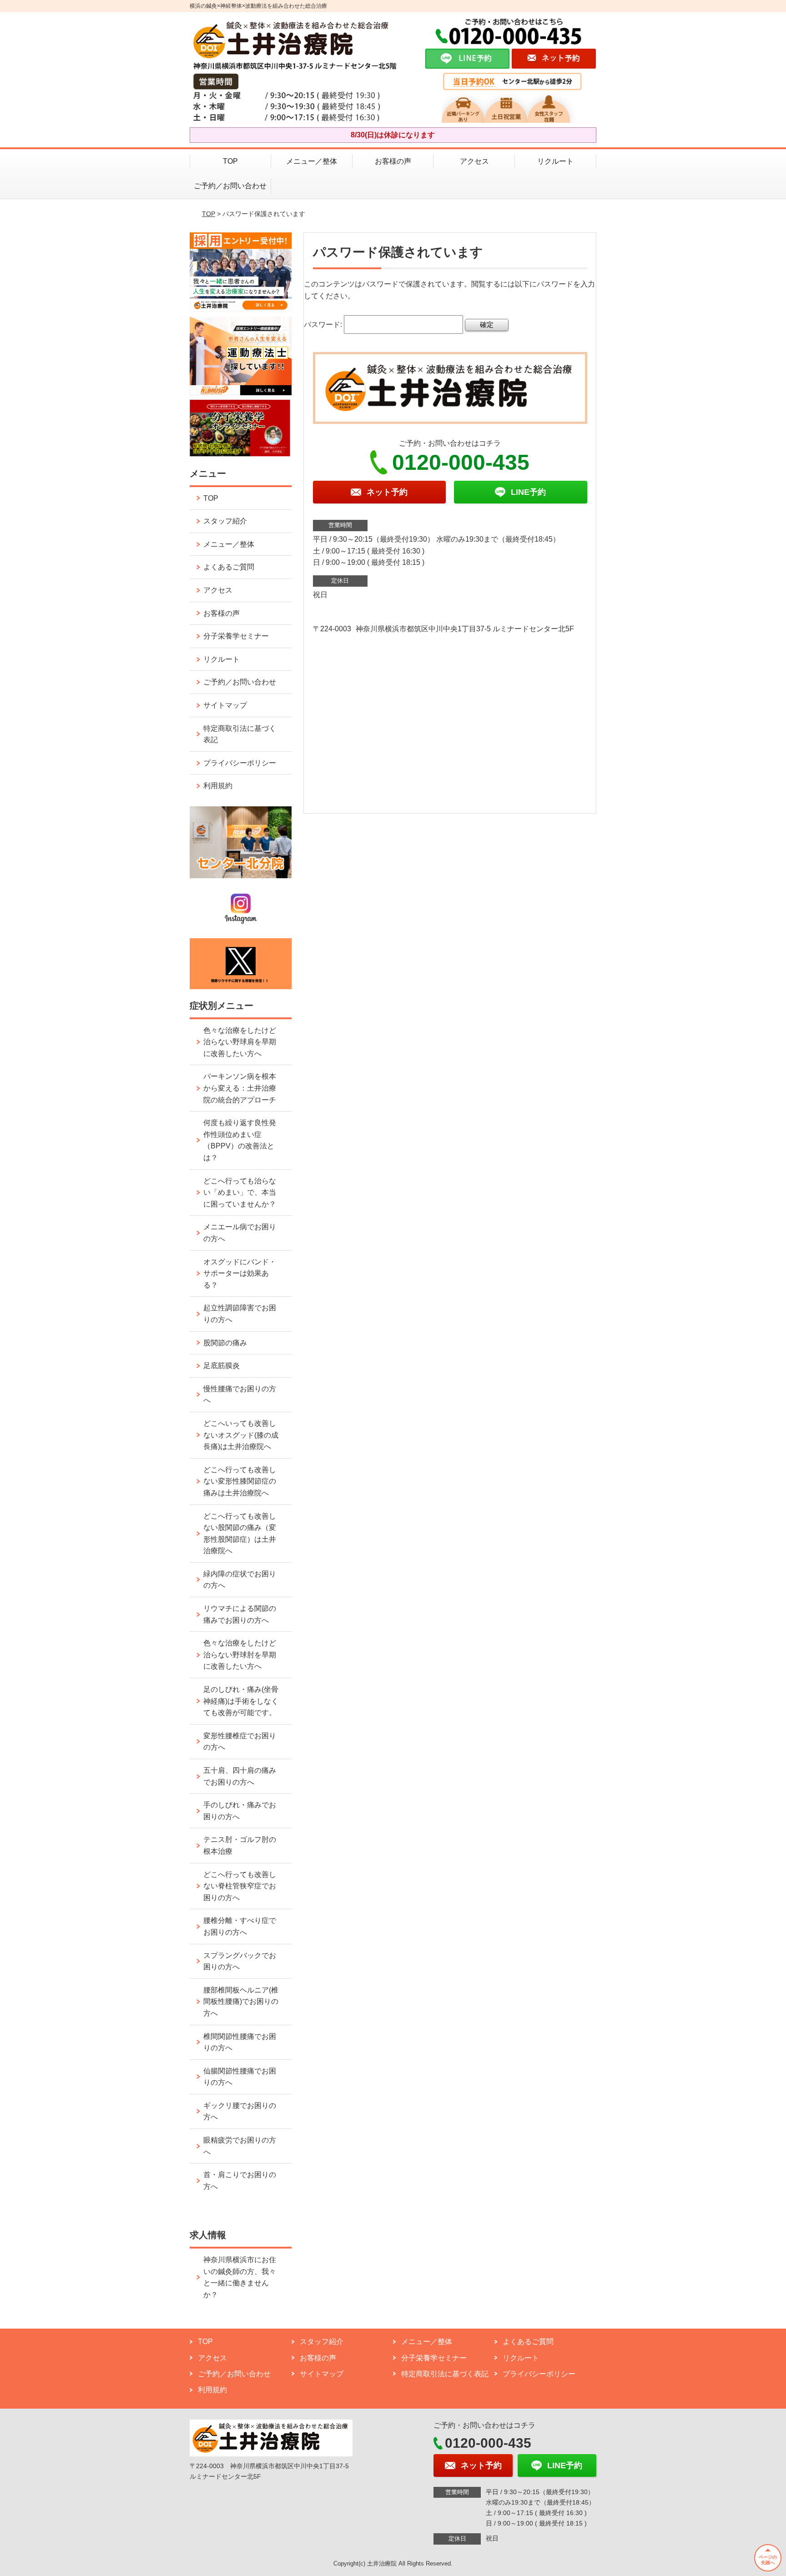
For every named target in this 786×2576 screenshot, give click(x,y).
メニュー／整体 (312, 161)
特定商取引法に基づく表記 (240, 734)
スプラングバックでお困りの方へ (240, 1961)
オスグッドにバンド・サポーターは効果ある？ (240, 1273)
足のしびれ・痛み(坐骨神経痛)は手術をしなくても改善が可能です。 (241, 1701)
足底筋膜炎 (222, 1366)
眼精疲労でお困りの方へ (240, 2146)
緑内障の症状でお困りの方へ (240, 1580)
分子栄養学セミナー (236, 636)
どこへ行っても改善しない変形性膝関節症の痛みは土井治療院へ (240, 1481)
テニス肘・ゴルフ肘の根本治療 (240, 1845)
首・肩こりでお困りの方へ (240, 2181)
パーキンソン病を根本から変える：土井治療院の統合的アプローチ (240, 1088)
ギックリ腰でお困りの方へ (240, 2111)
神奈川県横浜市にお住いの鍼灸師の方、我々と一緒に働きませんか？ (240, 2277)
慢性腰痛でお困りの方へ (240, 1395)
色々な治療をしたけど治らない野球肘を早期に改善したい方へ (240, 1655)
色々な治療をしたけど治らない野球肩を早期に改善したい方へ (240, 1042)
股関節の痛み (225, 1343)
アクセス (474, 161)
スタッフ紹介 (225, 521)
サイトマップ (225, 705)
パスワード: (324, 325)
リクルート (555, 161)
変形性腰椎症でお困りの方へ (240, 1742)
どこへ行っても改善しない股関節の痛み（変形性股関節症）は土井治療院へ (240, 1534)
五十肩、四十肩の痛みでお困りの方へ (240, 1776)
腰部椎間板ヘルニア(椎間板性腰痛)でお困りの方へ (241, 2002)
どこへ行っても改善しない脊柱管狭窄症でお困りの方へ (240, 1886)
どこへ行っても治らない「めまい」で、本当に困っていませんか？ (240, 1192)
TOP (230, 161)
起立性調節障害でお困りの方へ (240, 1314)
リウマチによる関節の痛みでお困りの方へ (240, 1614)
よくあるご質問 (229, 567)
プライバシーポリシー (240, 763)
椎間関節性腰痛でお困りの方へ (240, 2042)
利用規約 (218, 786)
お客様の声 (393, 161)
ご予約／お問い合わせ (230, 186)
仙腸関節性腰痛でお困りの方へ (240, 2077)
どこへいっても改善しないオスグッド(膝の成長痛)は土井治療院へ (241, 1435)
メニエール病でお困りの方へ (240, 1233)
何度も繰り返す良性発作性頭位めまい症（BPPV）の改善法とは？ (240, 1140)
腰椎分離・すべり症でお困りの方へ (240, 1926)
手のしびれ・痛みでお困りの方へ (240, 1811)
